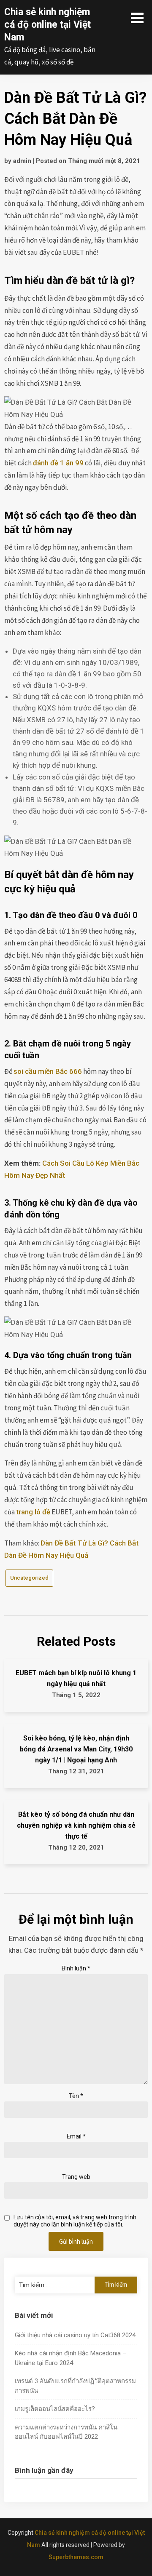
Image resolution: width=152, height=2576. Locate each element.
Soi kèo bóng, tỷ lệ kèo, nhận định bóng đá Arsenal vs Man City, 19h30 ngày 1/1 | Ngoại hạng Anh (76, 1749)
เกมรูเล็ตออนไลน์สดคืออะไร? (55, 2409)
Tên (76, 2096)
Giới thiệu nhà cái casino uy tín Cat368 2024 (75, 2335)
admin (22, 161)
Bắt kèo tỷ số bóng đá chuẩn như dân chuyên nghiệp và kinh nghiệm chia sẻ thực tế (76, 1825)
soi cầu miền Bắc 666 (48, 1071)
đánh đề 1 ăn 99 (58, 463)
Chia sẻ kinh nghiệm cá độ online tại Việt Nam (47, 25)
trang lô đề (33, 1512)
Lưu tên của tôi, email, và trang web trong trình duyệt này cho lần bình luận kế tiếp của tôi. (75, 2221)
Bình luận (76, 1968)
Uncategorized (29, 1578)
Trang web (76, 2177)
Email (76, 2136)
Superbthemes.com (76, 2557)
